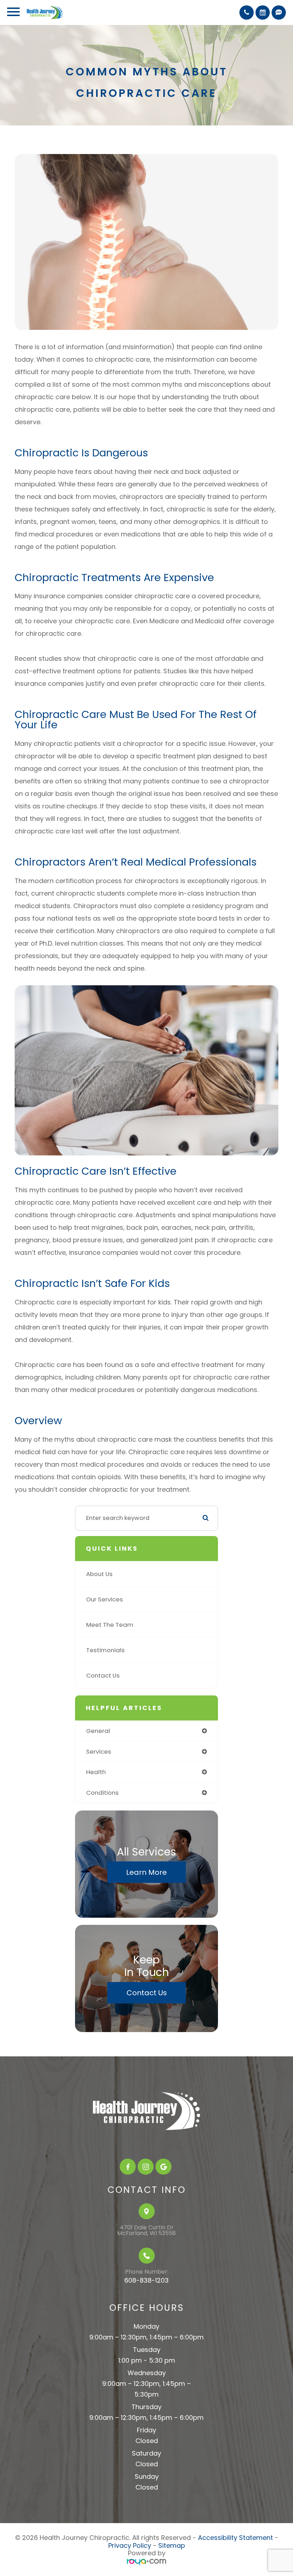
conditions (102, 1793)
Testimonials (105, 1650)
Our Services (105, 1599)
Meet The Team (110, 1625)
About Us (99, 1574)
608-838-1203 (146, 2280)
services (99, 1752)
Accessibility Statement (235, 2538)
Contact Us (103, 1675)
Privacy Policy (130, 2545)
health (96, 1772)
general (98, 1731)
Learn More (146, 1872)
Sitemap (172, 2545)
